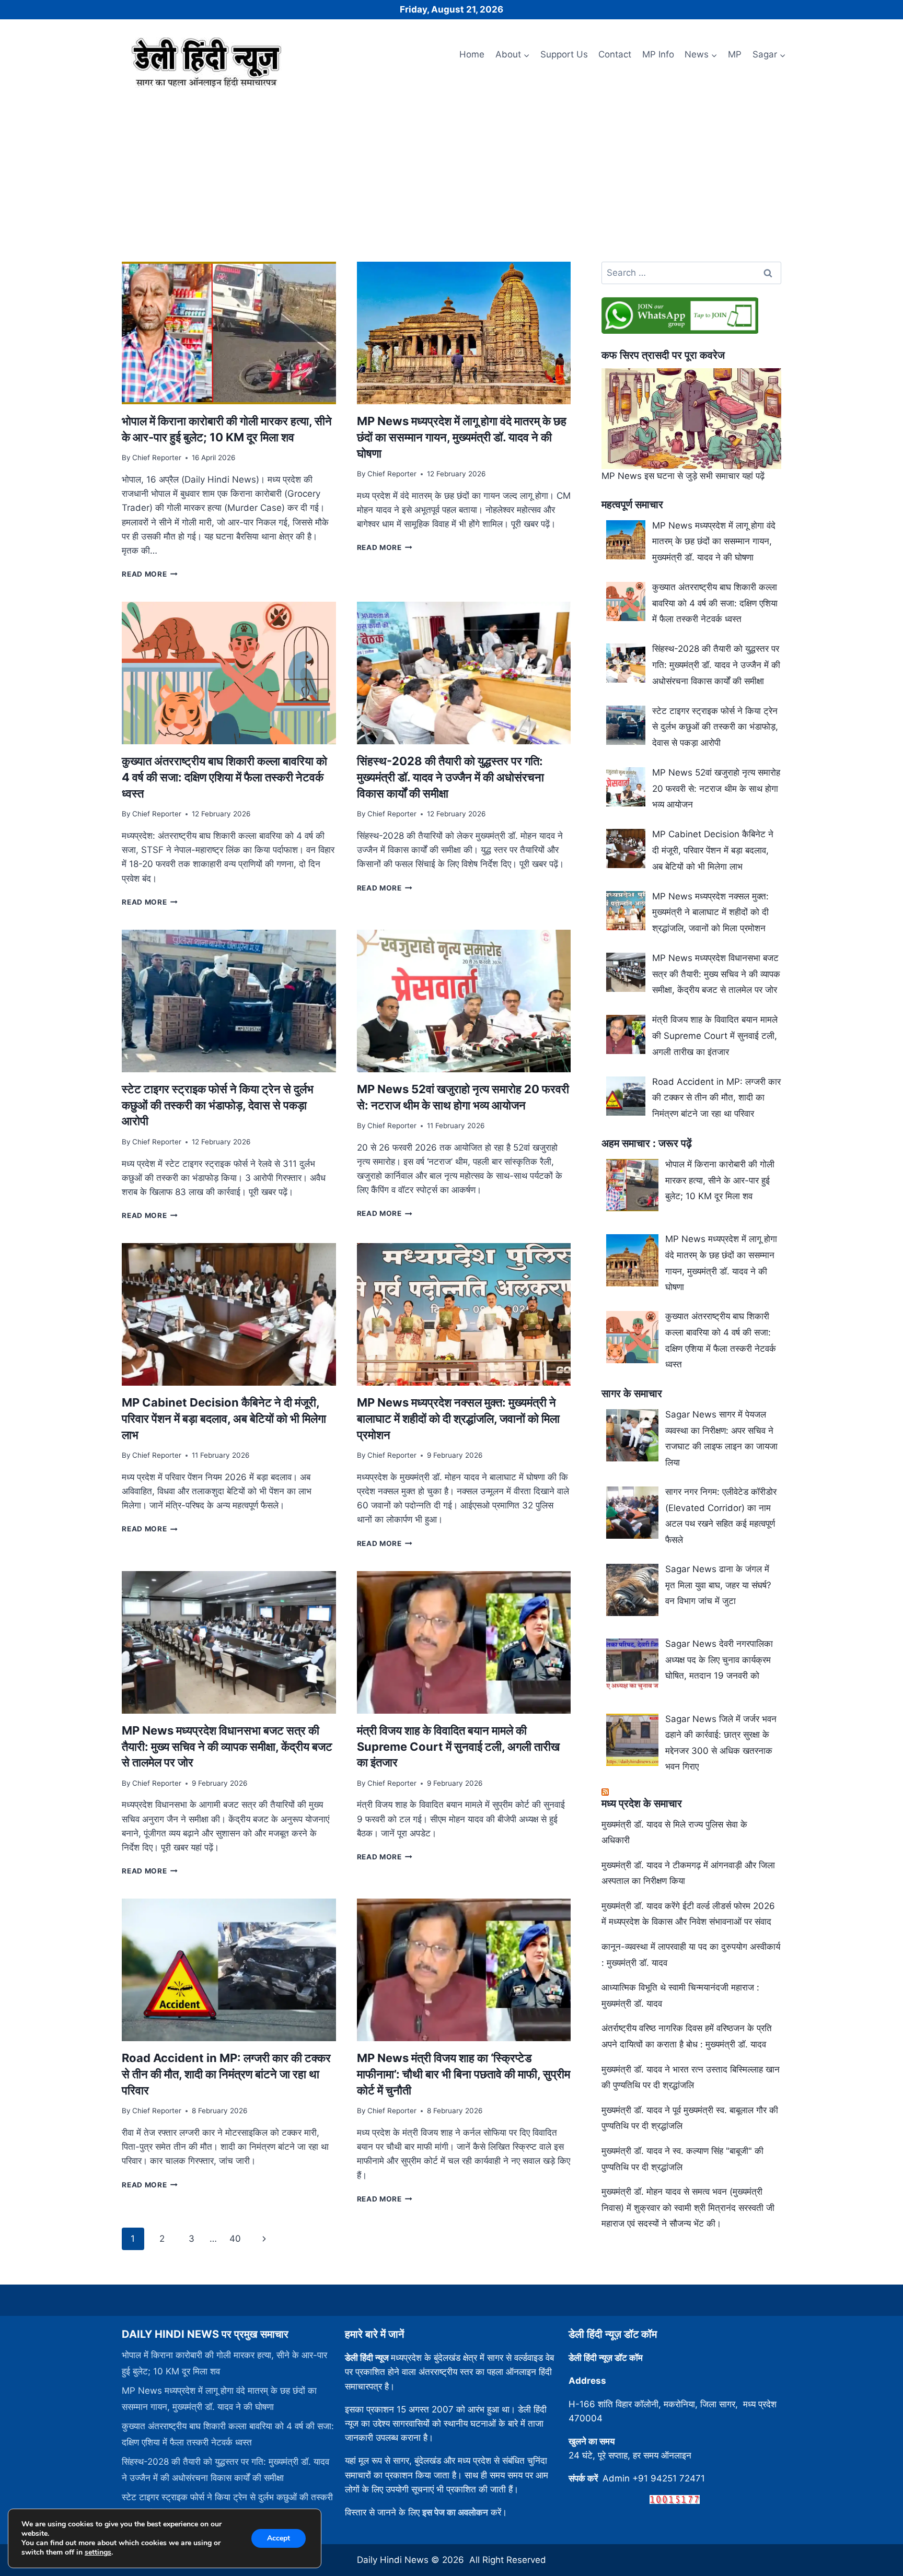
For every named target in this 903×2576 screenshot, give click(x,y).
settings (98, 2552)
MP (735, 54)
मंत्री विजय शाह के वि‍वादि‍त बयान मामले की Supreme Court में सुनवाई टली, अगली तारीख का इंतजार (458, 1747)
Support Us (564, 54)
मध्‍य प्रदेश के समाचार (642, 1804)
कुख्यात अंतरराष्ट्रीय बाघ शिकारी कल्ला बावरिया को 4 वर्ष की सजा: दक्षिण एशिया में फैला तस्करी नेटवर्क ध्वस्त (224, 777)
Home (472, 54)
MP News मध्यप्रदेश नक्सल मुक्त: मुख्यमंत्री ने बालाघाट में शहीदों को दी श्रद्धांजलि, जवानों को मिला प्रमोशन (458, 1419)
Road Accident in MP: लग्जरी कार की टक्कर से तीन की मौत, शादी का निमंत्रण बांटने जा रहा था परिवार (226, 2074)
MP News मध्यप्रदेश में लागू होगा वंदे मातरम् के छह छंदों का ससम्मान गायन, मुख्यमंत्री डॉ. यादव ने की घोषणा (462, 437)
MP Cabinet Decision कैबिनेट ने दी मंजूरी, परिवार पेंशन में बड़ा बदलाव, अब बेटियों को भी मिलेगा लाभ (224, 1419)
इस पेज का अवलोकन (455, 2512)
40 (235, 2239)
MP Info (658, 54)
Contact (615, 54)
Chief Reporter (157, 458)
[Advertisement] (451, 171)
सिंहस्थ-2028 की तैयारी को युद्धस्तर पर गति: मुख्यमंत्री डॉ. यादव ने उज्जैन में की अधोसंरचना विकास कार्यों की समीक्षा (450, 777)
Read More (150, 574)
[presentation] (229, 333)
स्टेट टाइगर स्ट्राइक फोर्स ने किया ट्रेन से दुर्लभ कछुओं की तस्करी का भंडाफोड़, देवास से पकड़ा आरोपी (218, 1105)
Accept (279, 2538)
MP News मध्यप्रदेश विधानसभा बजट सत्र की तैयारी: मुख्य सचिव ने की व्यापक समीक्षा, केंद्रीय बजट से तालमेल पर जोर (227, 1747)
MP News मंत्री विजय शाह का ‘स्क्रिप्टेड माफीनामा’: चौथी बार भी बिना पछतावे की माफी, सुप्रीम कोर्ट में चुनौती (464, 2074)
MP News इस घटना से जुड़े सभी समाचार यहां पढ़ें (683, 476)
